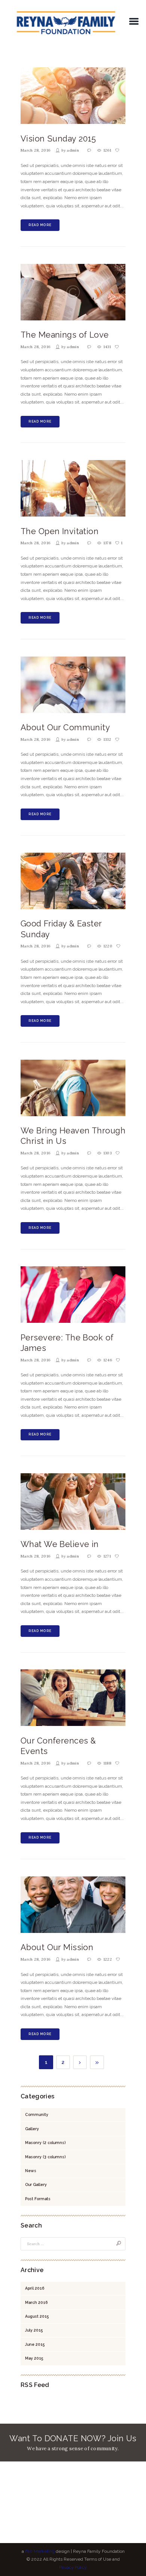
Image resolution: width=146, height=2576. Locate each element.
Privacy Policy (73, 2567)
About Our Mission (57, 1947)
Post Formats (38, 2199)
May (34, 2358)
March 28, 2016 (35, 150)
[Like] (118, 150)
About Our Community (65, 727)
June (35, 2344)
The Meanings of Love (65, 335)
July (34, 2330)
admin (73, 150)
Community (37, 2114)
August (37, 2316)
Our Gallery (36, 2184)
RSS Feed (35, 2385)
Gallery (32, 2129)
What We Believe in (60, 1544)
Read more (40, 225)
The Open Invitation (60, 531)
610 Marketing (40, 2551)
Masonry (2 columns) (45, 2143)
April (35, 2288)
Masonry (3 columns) (45, 2157)
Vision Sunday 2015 (58, 139)
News (31, 2171)
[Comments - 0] (90, 150)
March (36, 2302)
